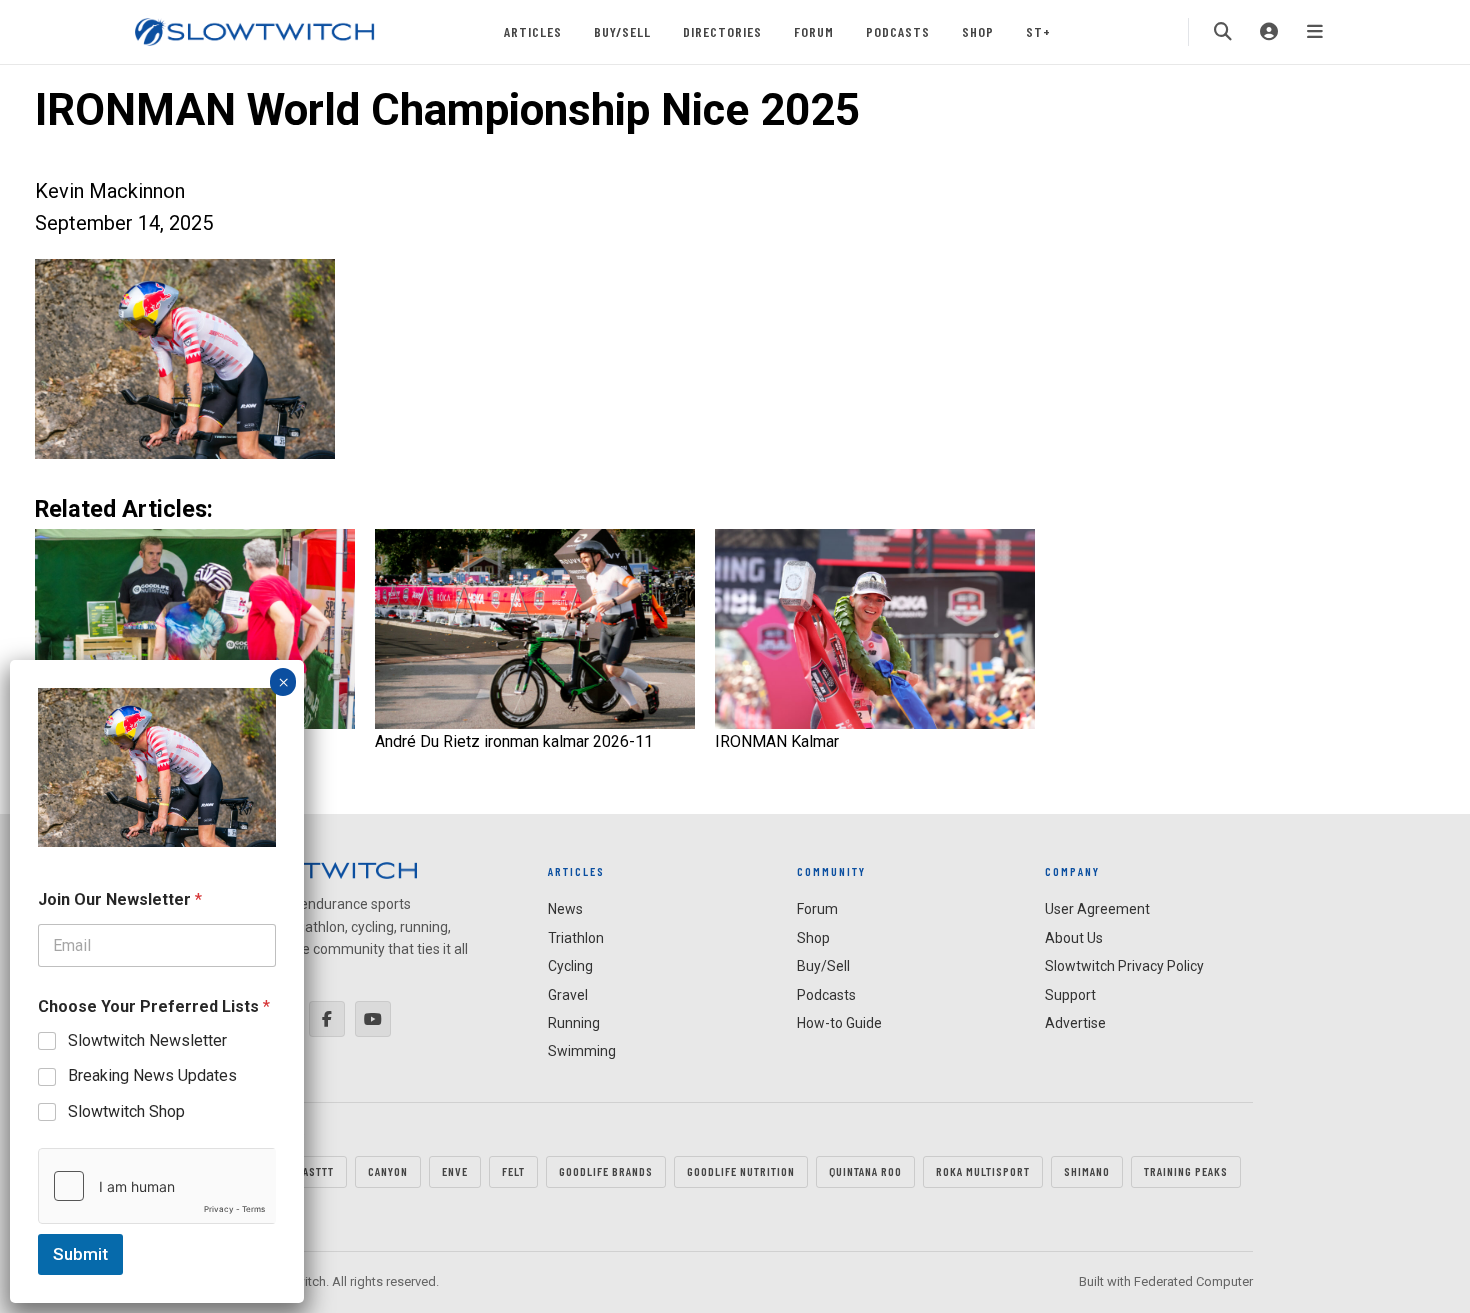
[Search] (1223, 32)
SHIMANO (1087, 1171)
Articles (533, 31)
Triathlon (576, 938)
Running (574, 1023)
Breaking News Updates (152, 1075)
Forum (814, 31)
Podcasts (898, 31)
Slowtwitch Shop (126, 1111)
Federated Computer (1193, 1281)
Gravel (568, 995)
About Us (1074, 938)
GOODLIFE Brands (606, 1171)
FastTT (315, 1171)
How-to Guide (839, 1023)
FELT (513, 1171)
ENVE (455, 1171)
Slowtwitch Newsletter (147, 1040)
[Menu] (1315, 32)
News (565, 909)
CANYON (388, 1171)
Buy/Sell (622, 31)
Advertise (1075, 1023)
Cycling (570, 966)
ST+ (1038, 31)
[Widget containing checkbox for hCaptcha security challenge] (157, 1186)
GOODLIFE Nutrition (741, 1171)
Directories (722, 31)
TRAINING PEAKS (1186, 1171)
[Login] (1269, 32)
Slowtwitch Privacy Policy (1124, 966)
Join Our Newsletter (120, 899)
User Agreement (1097, 909)
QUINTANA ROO (865, 1171)
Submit (80, 1254)
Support (1070, 995)
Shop (978, 31)
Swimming (582, 1051)
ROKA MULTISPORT (983, 1171)
